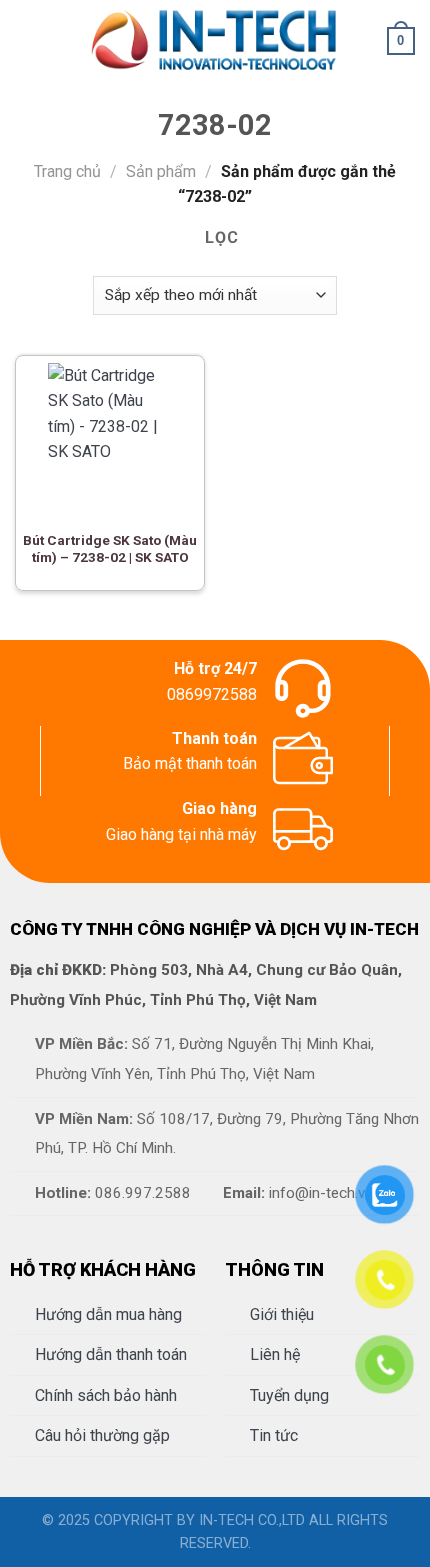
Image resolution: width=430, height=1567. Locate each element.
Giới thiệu (282, 1314)
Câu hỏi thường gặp (102, 1435)
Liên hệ (275, 1354)
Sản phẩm (161, 171)
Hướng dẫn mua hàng (108, 1314)
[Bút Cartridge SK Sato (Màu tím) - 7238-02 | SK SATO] (110, 438)
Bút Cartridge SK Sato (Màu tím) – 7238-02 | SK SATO (110, 549)
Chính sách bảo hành (106, 1395)
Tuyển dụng (289, 1395)
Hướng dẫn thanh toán (111, 1354)
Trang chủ (67, 171)
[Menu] (27, 40)
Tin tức (274, 1435)
